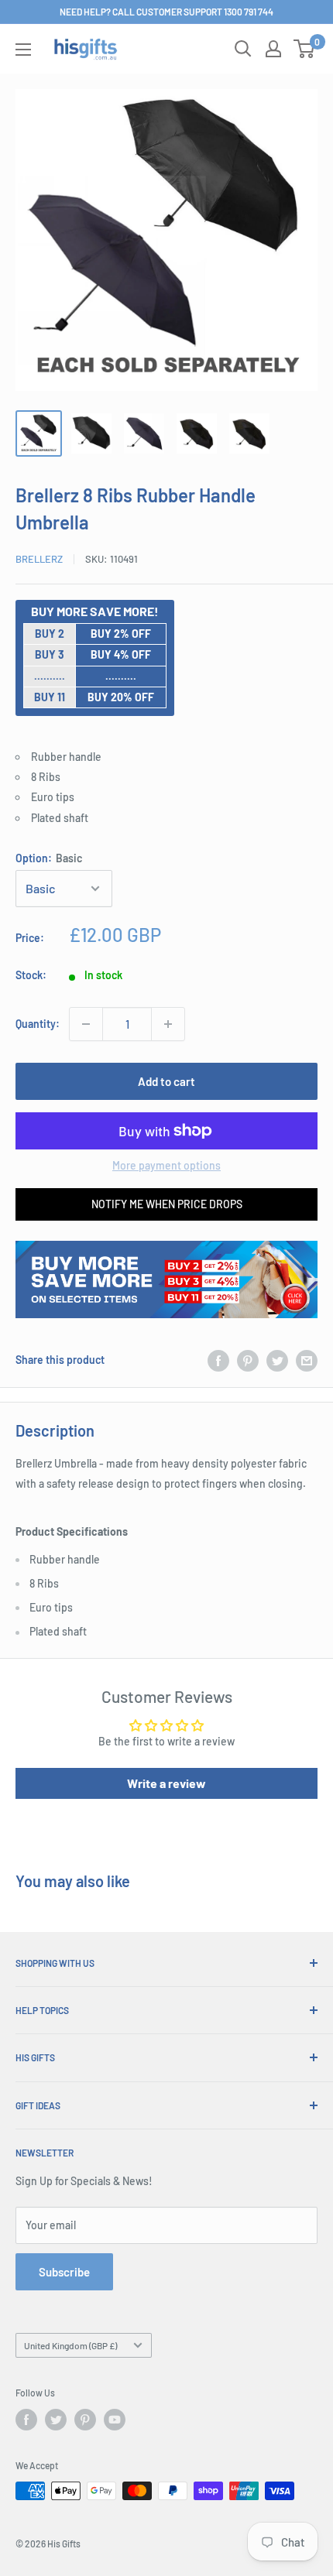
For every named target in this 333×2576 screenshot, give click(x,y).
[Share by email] (307, 1360)
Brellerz (39, 559)
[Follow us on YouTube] (115, 2420)
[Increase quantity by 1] (168, 1024)
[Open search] (243, 49)
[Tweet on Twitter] (277, 1360)
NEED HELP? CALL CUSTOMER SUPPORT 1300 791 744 (166, 12)
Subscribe (64, 2272)
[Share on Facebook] (218, 1360)
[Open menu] (23, 50)
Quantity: (38, 1024)
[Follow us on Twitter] (56, 2420)
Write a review (166, 1783)
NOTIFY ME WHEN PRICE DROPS (167, 1204)
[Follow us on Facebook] (26, 2420)
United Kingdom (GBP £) (70, 2345)
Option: (49, 858)
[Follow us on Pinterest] (85, 2420)
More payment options (166, 1165)
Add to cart (166, 1081)
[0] (305, 49)
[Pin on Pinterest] (248, 1360)
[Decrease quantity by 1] (86, 1024)
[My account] (273, 49)
